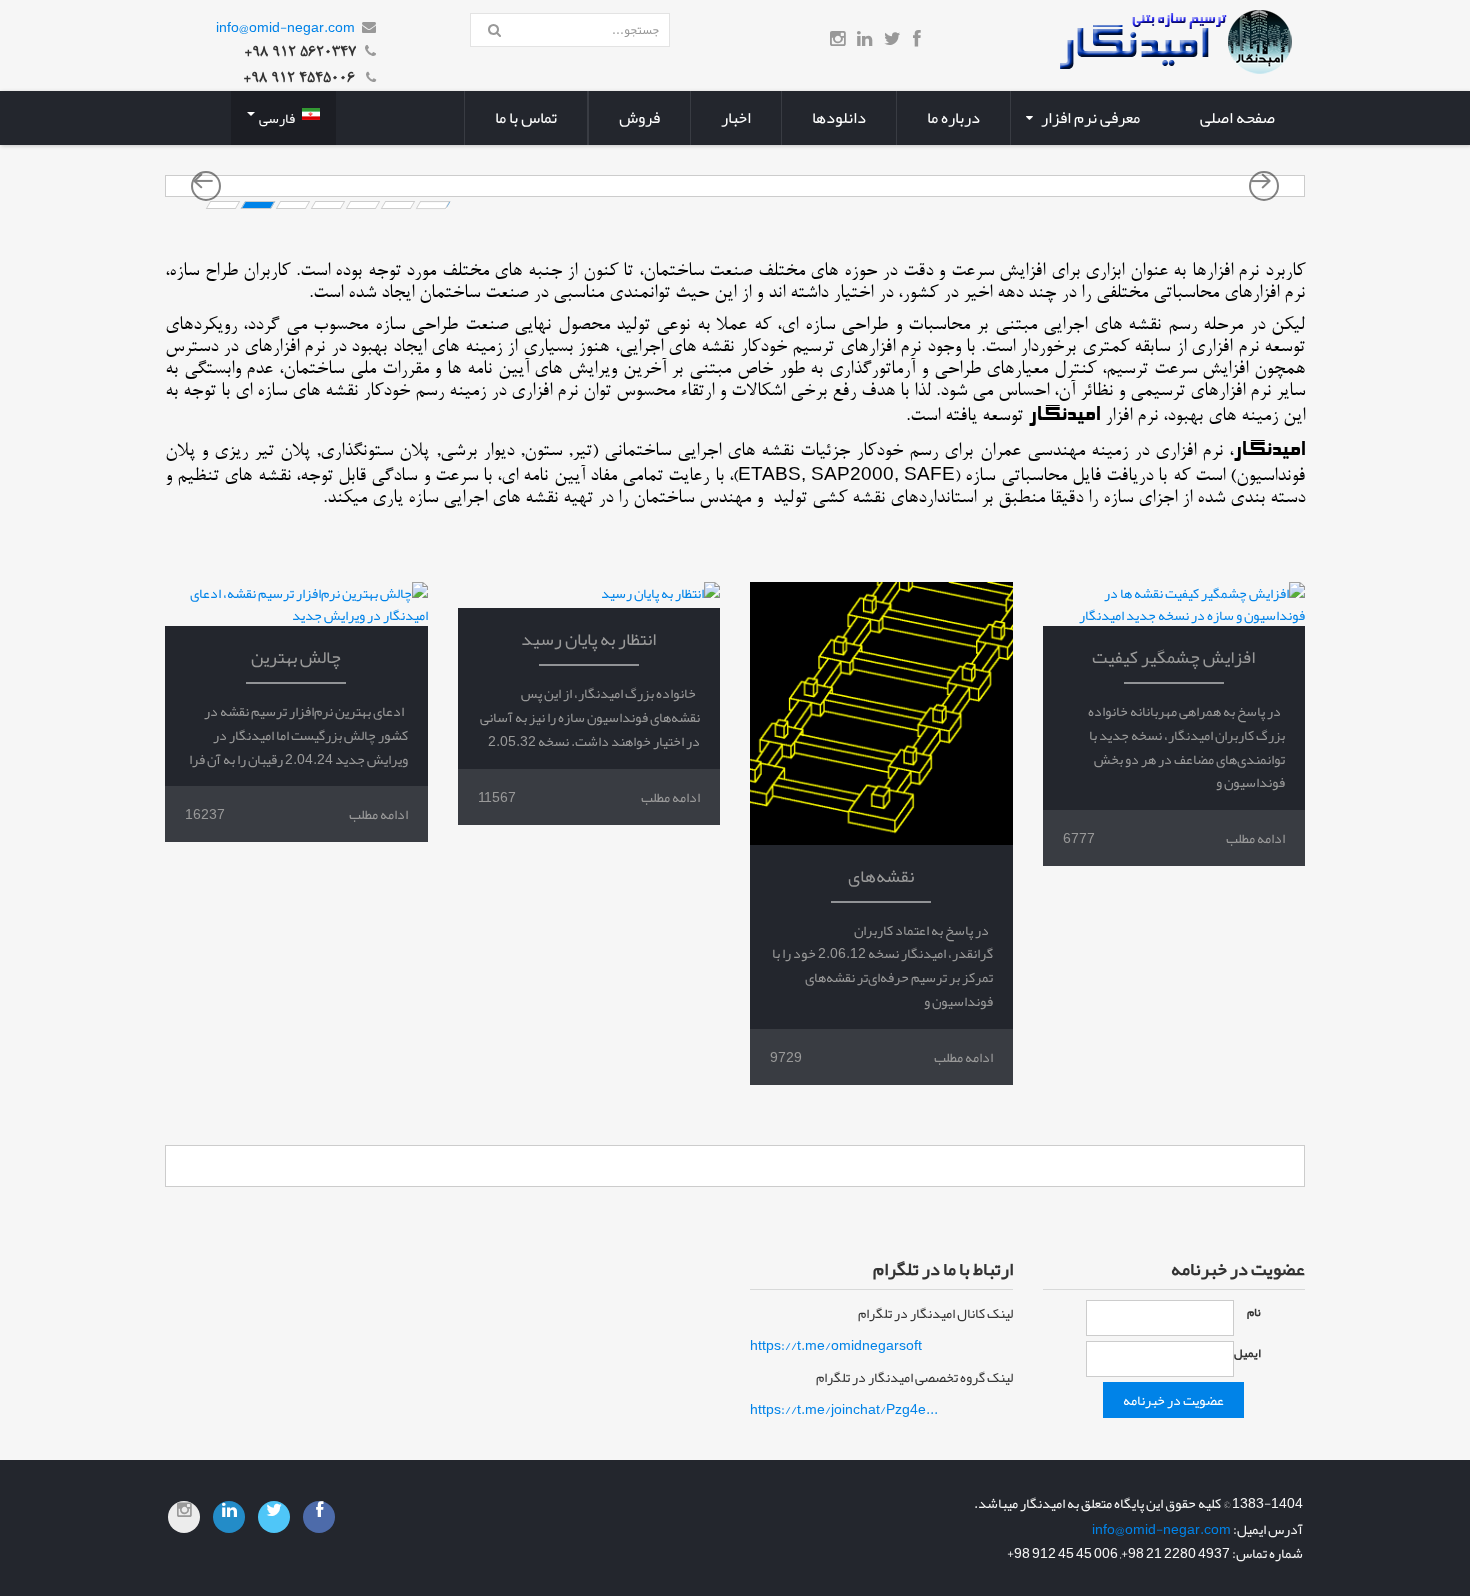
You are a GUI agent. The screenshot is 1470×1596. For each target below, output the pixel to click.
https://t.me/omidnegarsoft (836, 1345)
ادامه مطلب (1255, 838)
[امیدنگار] (1174, 46)
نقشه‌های (881, 876)
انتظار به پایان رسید (588, 639)
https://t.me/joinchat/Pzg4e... (844, 1409)
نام (1254, 1312)
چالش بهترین (296, 657)
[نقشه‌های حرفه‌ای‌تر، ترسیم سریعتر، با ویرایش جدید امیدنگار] (881, 713)
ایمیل (1247, 1353)
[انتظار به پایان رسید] (589, 595)
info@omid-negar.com (285, 27)
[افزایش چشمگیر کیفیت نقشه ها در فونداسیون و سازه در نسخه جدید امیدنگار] (1174, 604)
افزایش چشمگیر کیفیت (1173, 657)
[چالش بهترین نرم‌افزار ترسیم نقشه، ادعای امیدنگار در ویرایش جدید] (296, 604)
